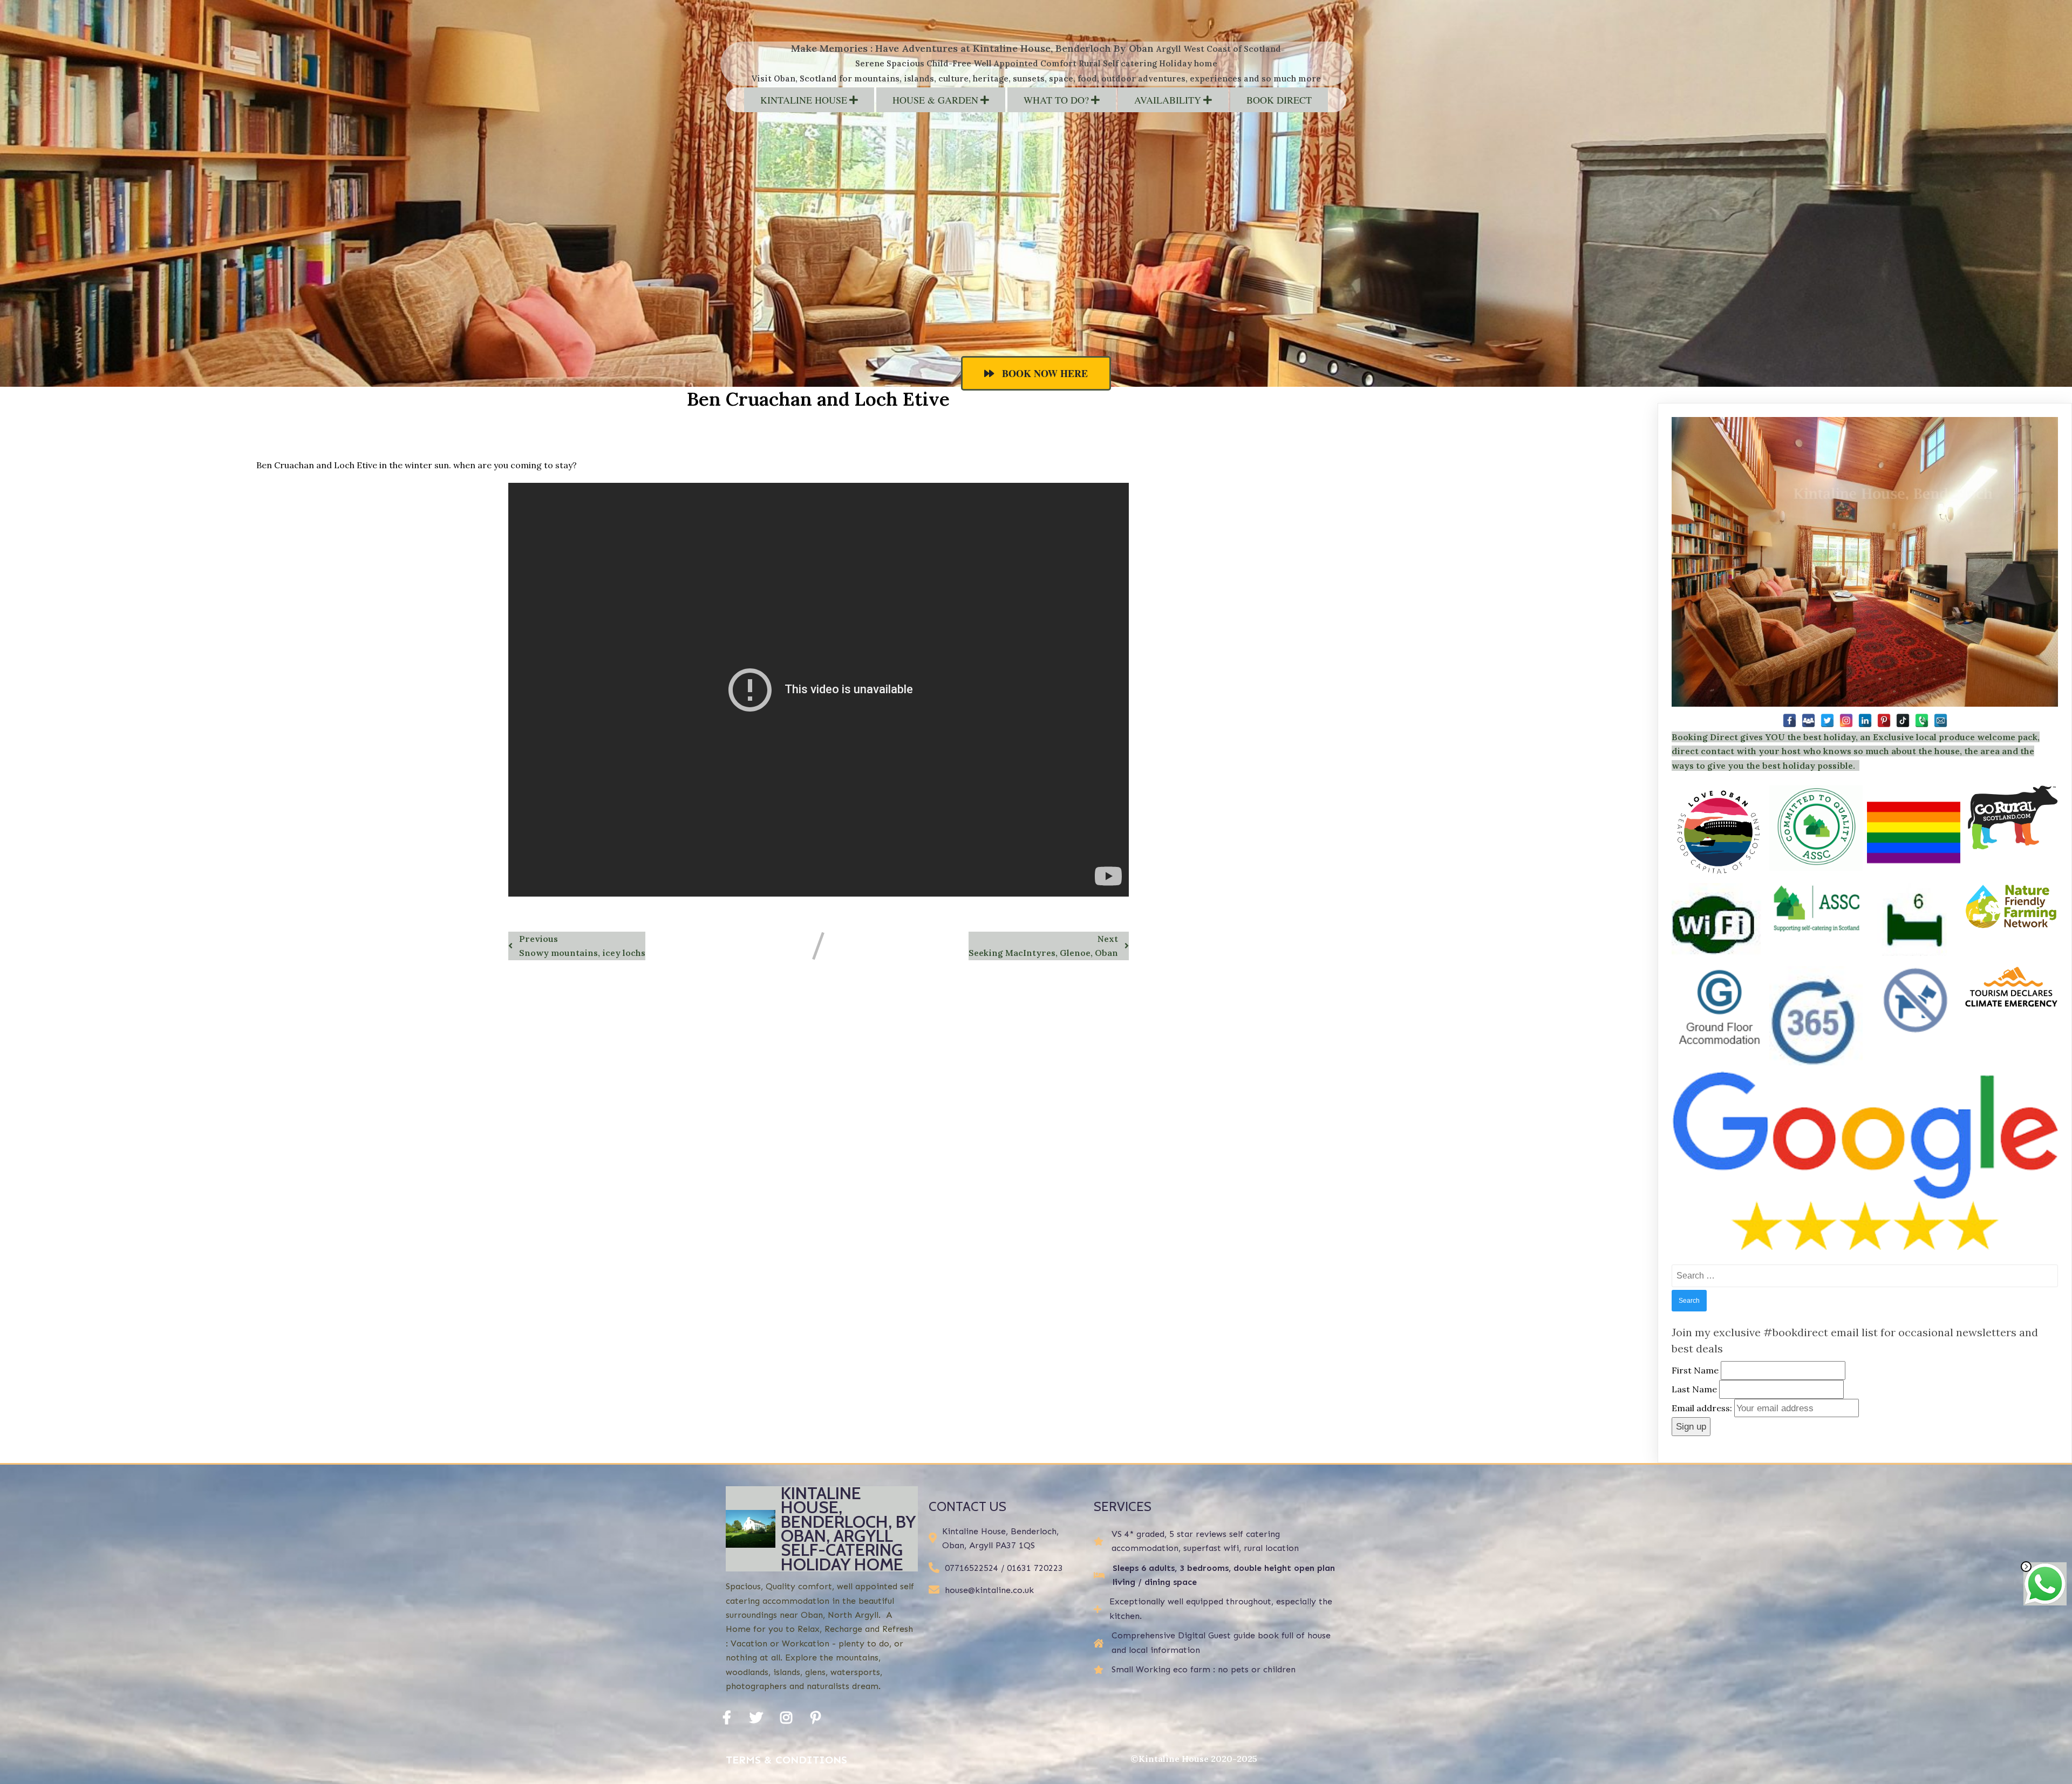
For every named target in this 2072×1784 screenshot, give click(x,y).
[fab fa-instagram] (786, 1717)
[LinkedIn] (1865, 720)
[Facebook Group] (1808, 720)
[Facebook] (1790, 720)
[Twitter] (1827, 720)
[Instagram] (1846, 720)
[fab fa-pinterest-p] (816, 1717)
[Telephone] (1922, 720)
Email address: (1703, 1408)
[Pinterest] (1884, 720)
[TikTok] (1903, 720)
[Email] (1941, 720)
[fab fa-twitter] (756, 1717)
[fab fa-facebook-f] (727, 1717)
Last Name (1694, 1389)
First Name (1695, 1370)
